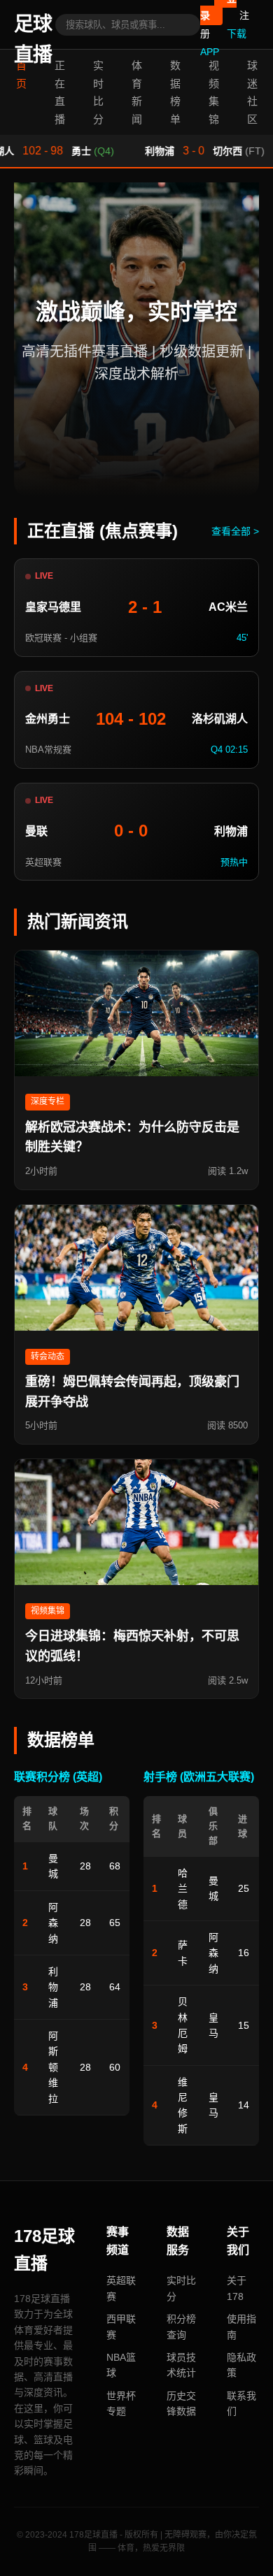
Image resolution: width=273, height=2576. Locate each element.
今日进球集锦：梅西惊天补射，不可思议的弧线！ (132, 1646)
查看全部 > (235, 531)
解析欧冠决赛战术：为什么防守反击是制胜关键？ (132, 1137)
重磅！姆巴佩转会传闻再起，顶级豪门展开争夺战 (132, 1392)
